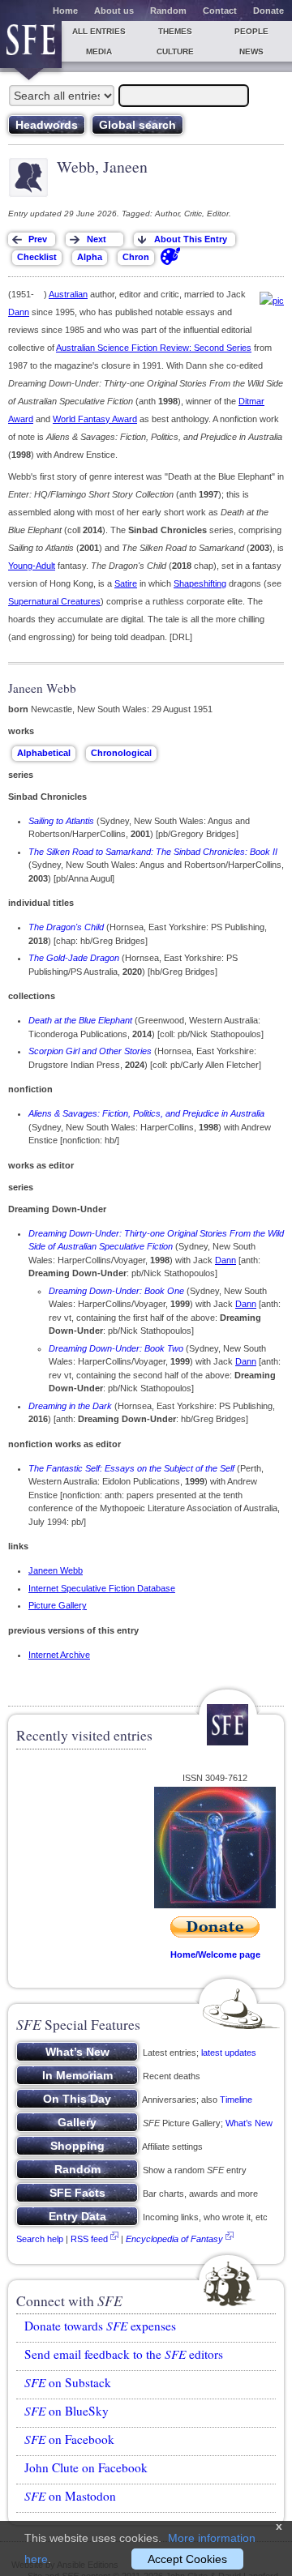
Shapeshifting (200, 583)
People (251, 31)
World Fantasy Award (95, 419)
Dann (19, 312)
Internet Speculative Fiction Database (102, 1588)
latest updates (229, 2053)
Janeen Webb (56, 1570)
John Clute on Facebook (86, 2467)
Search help (40, 2239)
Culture (175, 51)
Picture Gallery (58, 1605)
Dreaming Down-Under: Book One (116, 1291)
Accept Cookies (187, 2559)
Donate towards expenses (100, 2326)
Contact (220, 11)
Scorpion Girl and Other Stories (90, 1051)
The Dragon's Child (66, 927)
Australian (68, 294)
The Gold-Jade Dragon (74, 958)
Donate (268, 11)
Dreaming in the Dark (70, 1406)
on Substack (68, 2382)
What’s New (249, 2123)
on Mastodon (70, 2496)
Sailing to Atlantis (61, 821)
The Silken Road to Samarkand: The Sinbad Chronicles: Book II (153, 852)
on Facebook (69, 2439)
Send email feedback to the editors (124, 2354)
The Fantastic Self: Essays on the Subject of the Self (131, 1468)
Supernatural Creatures (54, 601)
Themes (175, 31)
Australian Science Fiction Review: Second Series (154, 348)
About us (114, 11)
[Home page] (31, 45)
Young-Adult (32, 566)
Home (65, 11)
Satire (126, 583)
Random (168, 11)
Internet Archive (59, 1655)
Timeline (236, 2100)
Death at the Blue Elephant (80, 1020)
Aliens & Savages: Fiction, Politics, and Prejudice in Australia (146, 1113)
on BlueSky (67, 2411)
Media (99, 51)
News (251, 51)
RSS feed (89, 2239)
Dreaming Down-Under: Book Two (116, 1348)
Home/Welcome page (215, 1954)
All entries (99, 31)
